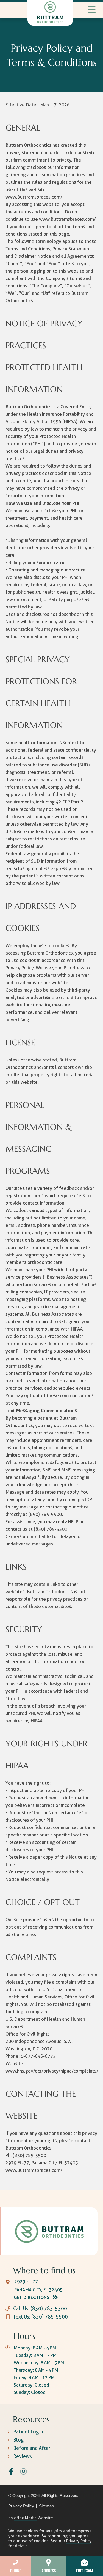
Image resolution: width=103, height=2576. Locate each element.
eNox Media (25, 2518)
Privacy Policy (79, 2541)
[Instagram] (23, 2471)
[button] (89, 10)
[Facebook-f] (11, 2471)
